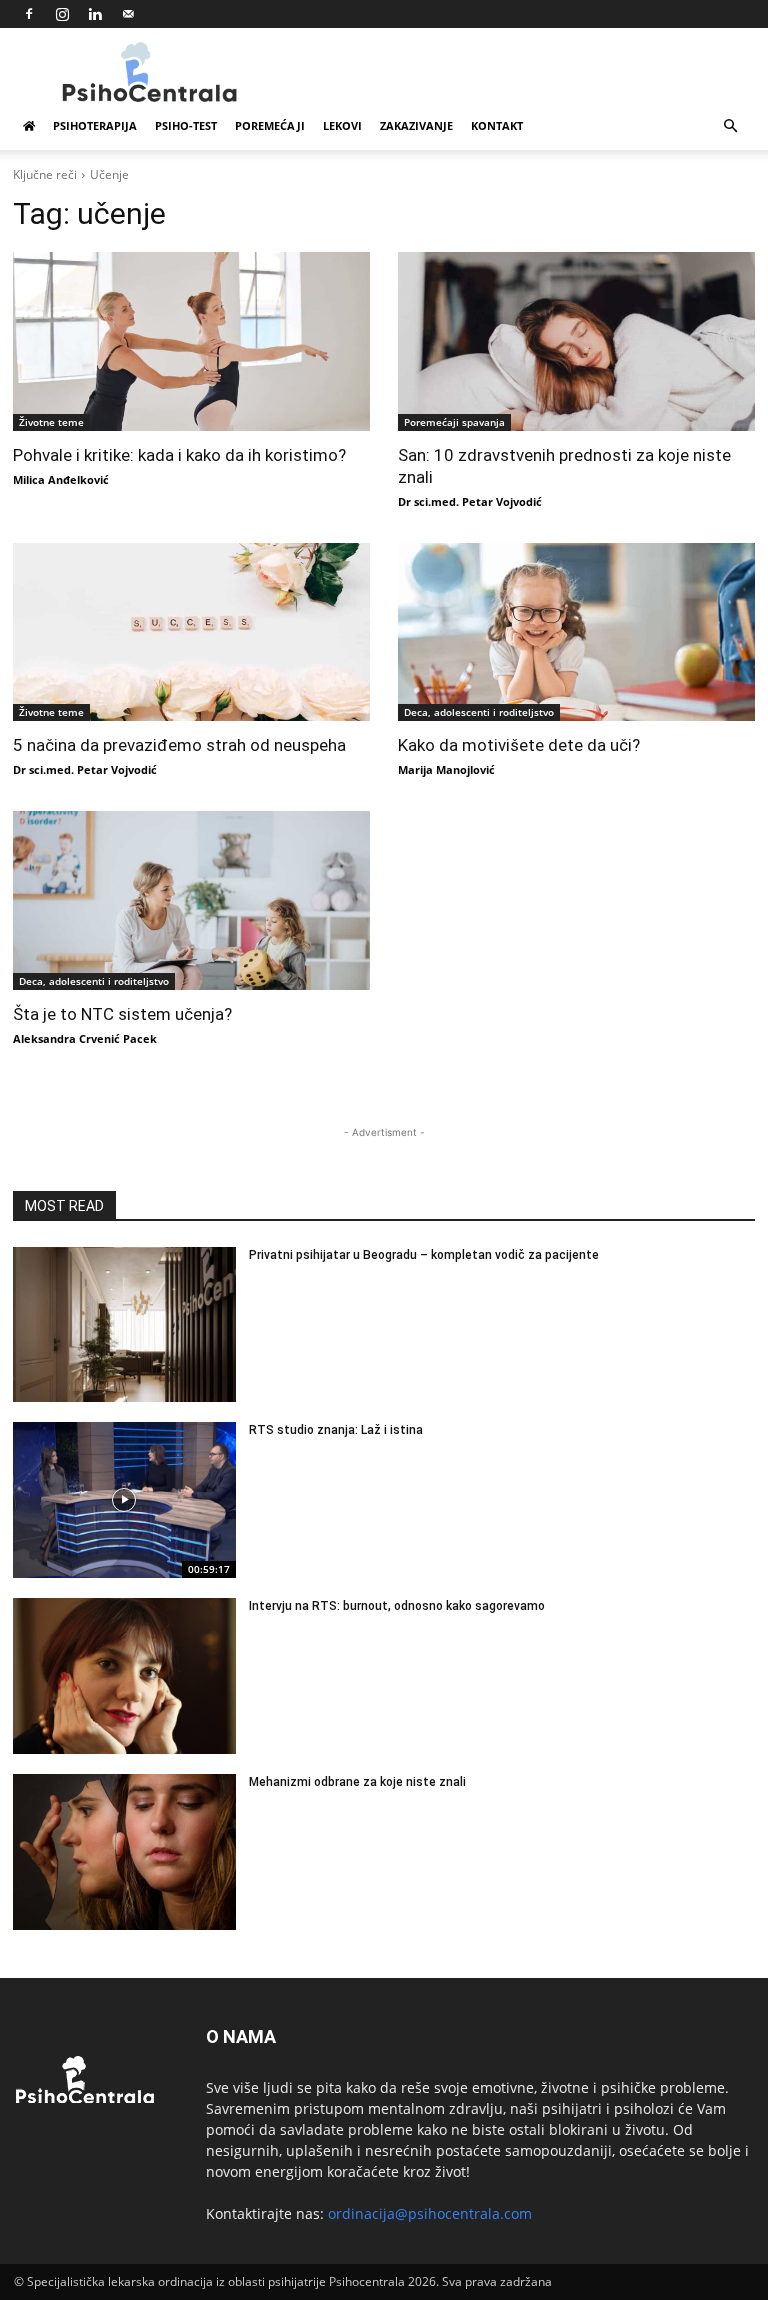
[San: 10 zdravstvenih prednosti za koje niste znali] (576, 341)
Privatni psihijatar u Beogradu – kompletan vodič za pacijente (424, 1255)
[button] (730, 126)
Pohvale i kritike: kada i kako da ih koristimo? (179, 455)
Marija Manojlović (446, 769)
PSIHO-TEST (186, 125)
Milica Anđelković (61, 479)
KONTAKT (497, 125)
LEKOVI (342, 125)
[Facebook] (29, 14)
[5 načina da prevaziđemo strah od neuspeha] (191, 632)
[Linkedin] (95, 14)
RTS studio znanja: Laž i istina (336, 1430)
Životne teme (51, 422)
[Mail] (128, 14)
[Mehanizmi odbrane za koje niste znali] (124, 1852)
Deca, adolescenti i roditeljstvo (479, 712)
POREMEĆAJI (270, 125)
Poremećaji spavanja (454, 422)
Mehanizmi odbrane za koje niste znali (357, 1782)
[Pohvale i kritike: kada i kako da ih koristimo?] (191, 341)
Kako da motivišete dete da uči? (519, 745)
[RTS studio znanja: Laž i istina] (124, 1500)
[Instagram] (62, 14)
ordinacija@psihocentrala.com (430, 2213)
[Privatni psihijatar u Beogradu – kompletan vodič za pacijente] (124, 1325)
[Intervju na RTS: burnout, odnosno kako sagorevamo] (124, 1676)
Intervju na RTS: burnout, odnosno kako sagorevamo (397, 1606)
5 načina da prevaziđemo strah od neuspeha (179, 745)
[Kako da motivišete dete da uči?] (576, 632)
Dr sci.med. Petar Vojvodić (470, 501)
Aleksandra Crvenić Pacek (85, 1038)
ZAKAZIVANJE (416, 125)
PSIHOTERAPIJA (95, 125)
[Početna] (29, 126)
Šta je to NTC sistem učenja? (122, 1014)
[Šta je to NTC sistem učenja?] (191, 900)
